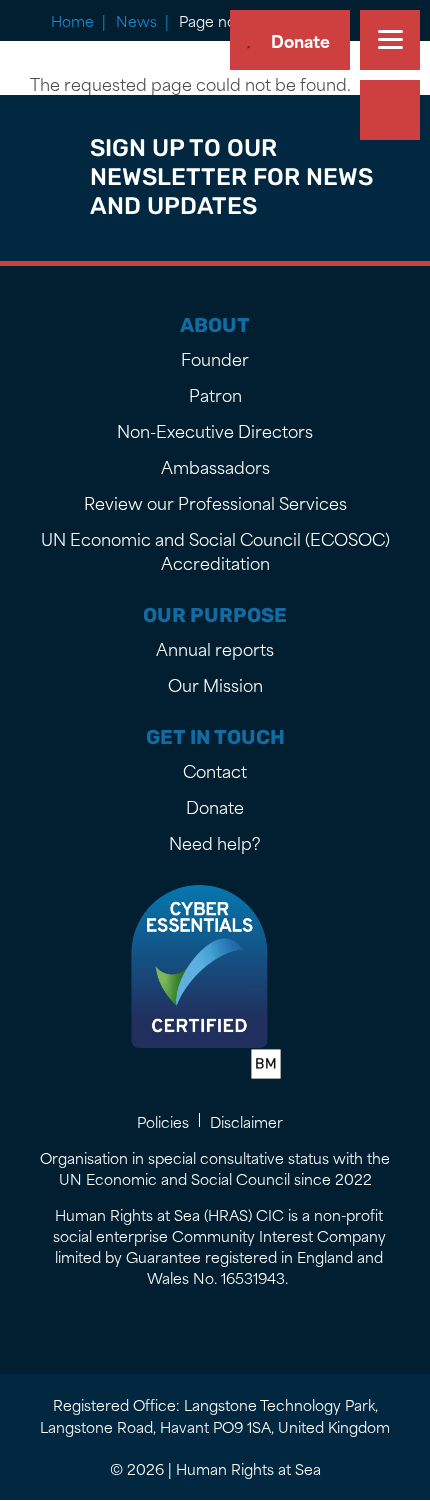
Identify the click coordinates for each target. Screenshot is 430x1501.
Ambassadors (215, 466)
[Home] (73, 39)
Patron (215, 394)
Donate (300, 40)
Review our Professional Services (215, 502)
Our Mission (215, 684)
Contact (215, 770)
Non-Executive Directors (215, 430)
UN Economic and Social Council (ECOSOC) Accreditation (215, 550)
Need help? (215, 842)
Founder (215, 358)
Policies (163, 1121)
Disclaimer (246, 1121)
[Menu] (390, 40)
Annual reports (215, 648)
